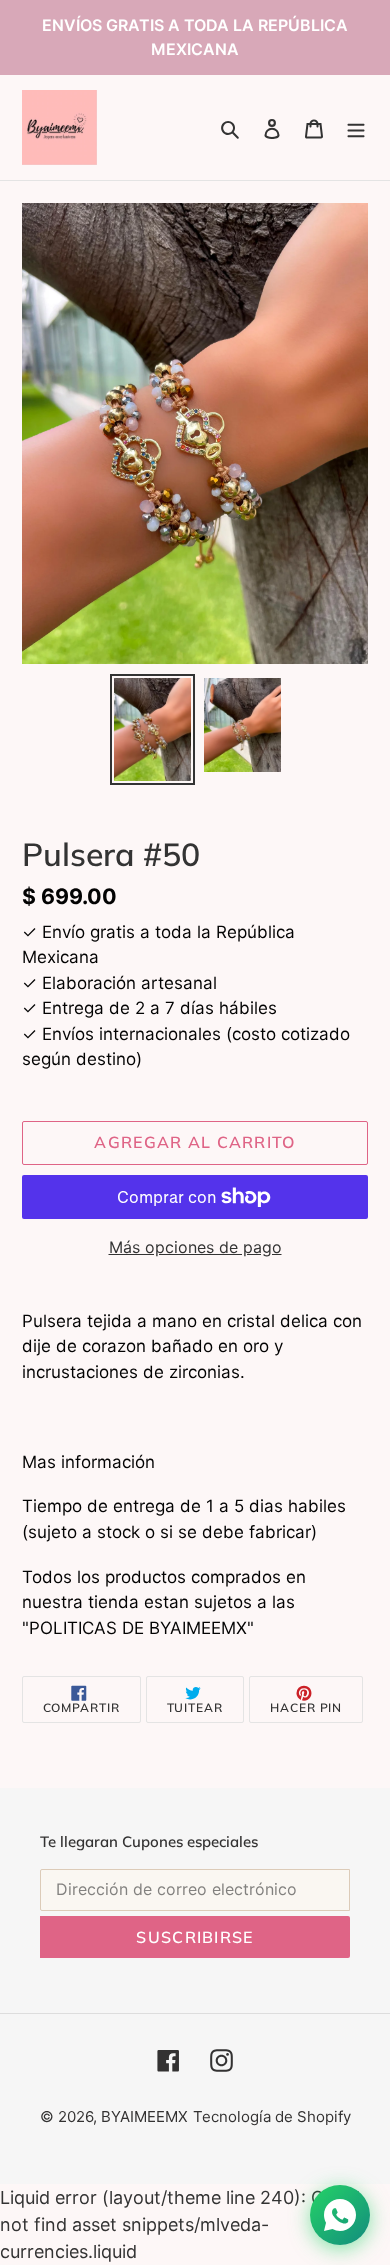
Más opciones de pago (195, 1247)
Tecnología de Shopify (272, 2116)
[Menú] (356, 127)
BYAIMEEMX (144, 2116)
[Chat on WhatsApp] (340, 2215)
